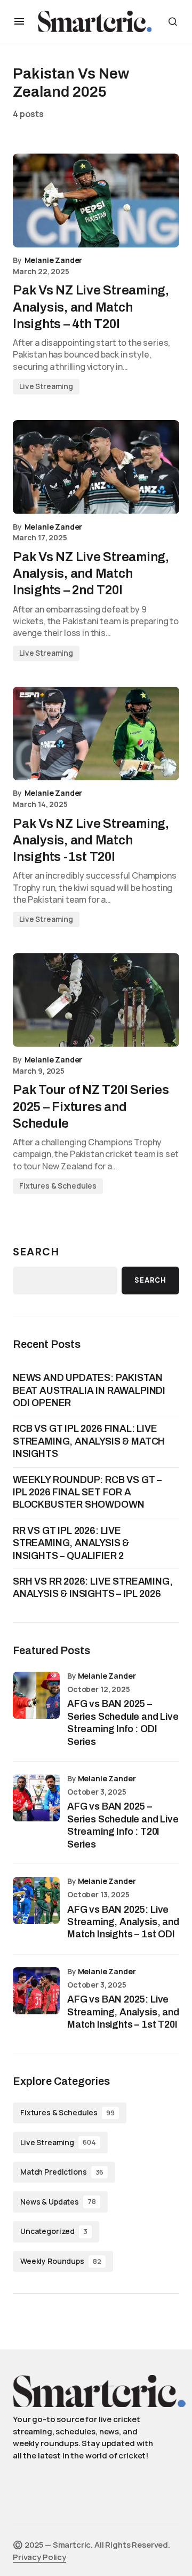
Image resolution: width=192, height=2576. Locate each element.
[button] (19, 21)
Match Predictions (62, 2172)
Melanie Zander (107, 1676)
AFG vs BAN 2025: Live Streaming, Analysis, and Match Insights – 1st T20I (123, 2012)
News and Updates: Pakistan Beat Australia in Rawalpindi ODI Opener (89, 1390)
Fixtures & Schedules (58, 1186)
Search (36, 1252)
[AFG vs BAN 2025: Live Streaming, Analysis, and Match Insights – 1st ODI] (36, 1900)
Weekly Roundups (61, 2261)
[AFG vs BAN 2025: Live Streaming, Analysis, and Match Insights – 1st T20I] (36, 1991)
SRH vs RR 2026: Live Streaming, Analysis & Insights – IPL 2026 (93, 1588)
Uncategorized (54, 2231)
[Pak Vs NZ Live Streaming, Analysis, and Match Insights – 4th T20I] (96, 200)
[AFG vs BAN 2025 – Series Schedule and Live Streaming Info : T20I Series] (36, 1798)
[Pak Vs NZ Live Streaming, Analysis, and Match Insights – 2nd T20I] (96, 467)
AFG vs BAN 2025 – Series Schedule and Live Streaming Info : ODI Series (123, 1722)
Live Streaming (46, 386)
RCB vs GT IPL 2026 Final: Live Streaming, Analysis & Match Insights (89, 1441)
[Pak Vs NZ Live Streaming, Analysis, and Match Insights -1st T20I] (96, 734)
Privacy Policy (39, 2557)
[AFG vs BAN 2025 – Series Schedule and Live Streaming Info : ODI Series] (36, 1695)
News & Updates (58, 2202)
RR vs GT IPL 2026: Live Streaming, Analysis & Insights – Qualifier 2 (71, 1543)
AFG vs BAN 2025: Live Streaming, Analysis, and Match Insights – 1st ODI (123, 1922)
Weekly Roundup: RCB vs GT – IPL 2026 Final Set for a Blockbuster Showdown (87, 1492)
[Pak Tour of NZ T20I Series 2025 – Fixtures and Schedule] (96, 1000)
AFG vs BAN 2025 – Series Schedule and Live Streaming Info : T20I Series (123, 1825)
